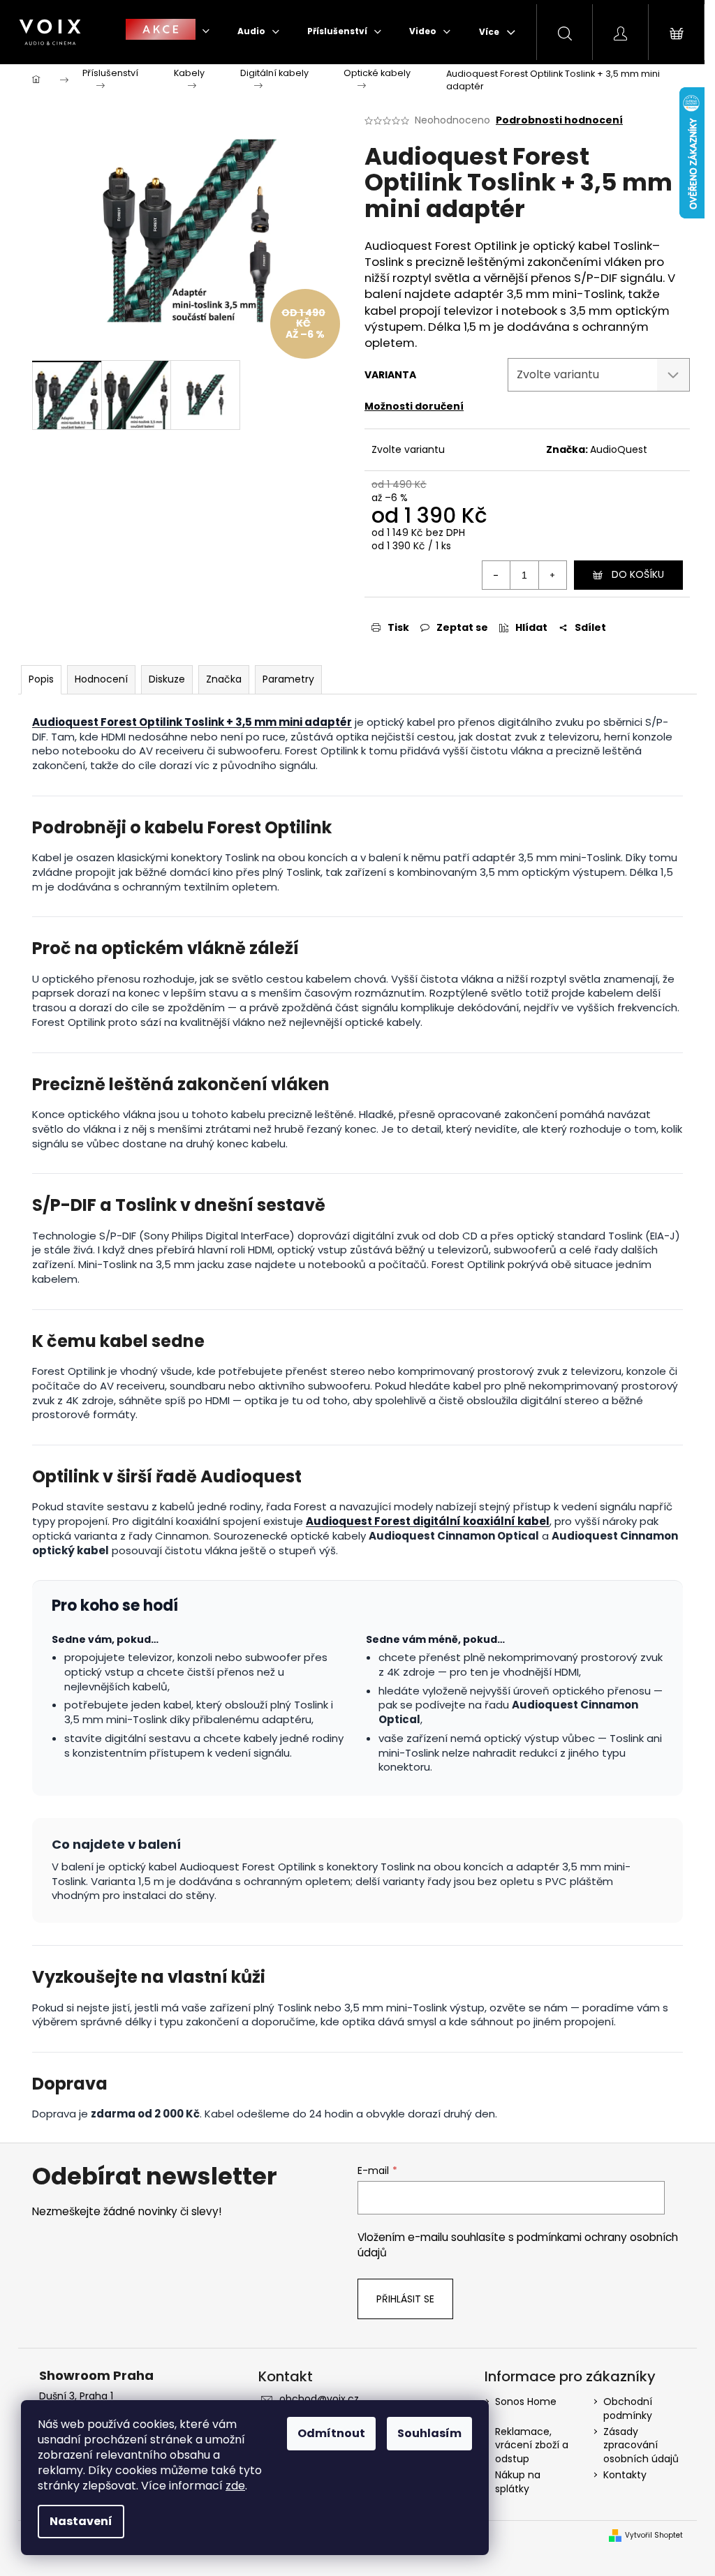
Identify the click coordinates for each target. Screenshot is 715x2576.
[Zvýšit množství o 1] (552, 575)
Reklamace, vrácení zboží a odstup (532, 2445)
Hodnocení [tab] (101, 679)
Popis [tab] (41, 679)
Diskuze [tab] (167, 679)
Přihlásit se (405, 2299)
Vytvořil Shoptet (654, 2536)
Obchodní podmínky (628, 2408)
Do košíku (638, 574)
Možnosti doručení (414, 406)
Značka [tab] (224, 679)
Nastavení (81, 2521)
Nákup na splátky (518, 2481)
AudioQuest (619, 449)
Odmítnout (331, 2433)
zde (235, 2486)
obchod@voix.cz (319, 2399)
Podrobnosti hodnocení (559, 120)
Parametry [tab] (288, 679)
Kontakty (625, 2475)
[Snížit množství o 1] (496, 575)
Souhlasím (429, 2433)
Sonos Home (526, 2402)
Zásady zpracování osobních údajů (641, 2445)
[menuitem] (168, 31)
